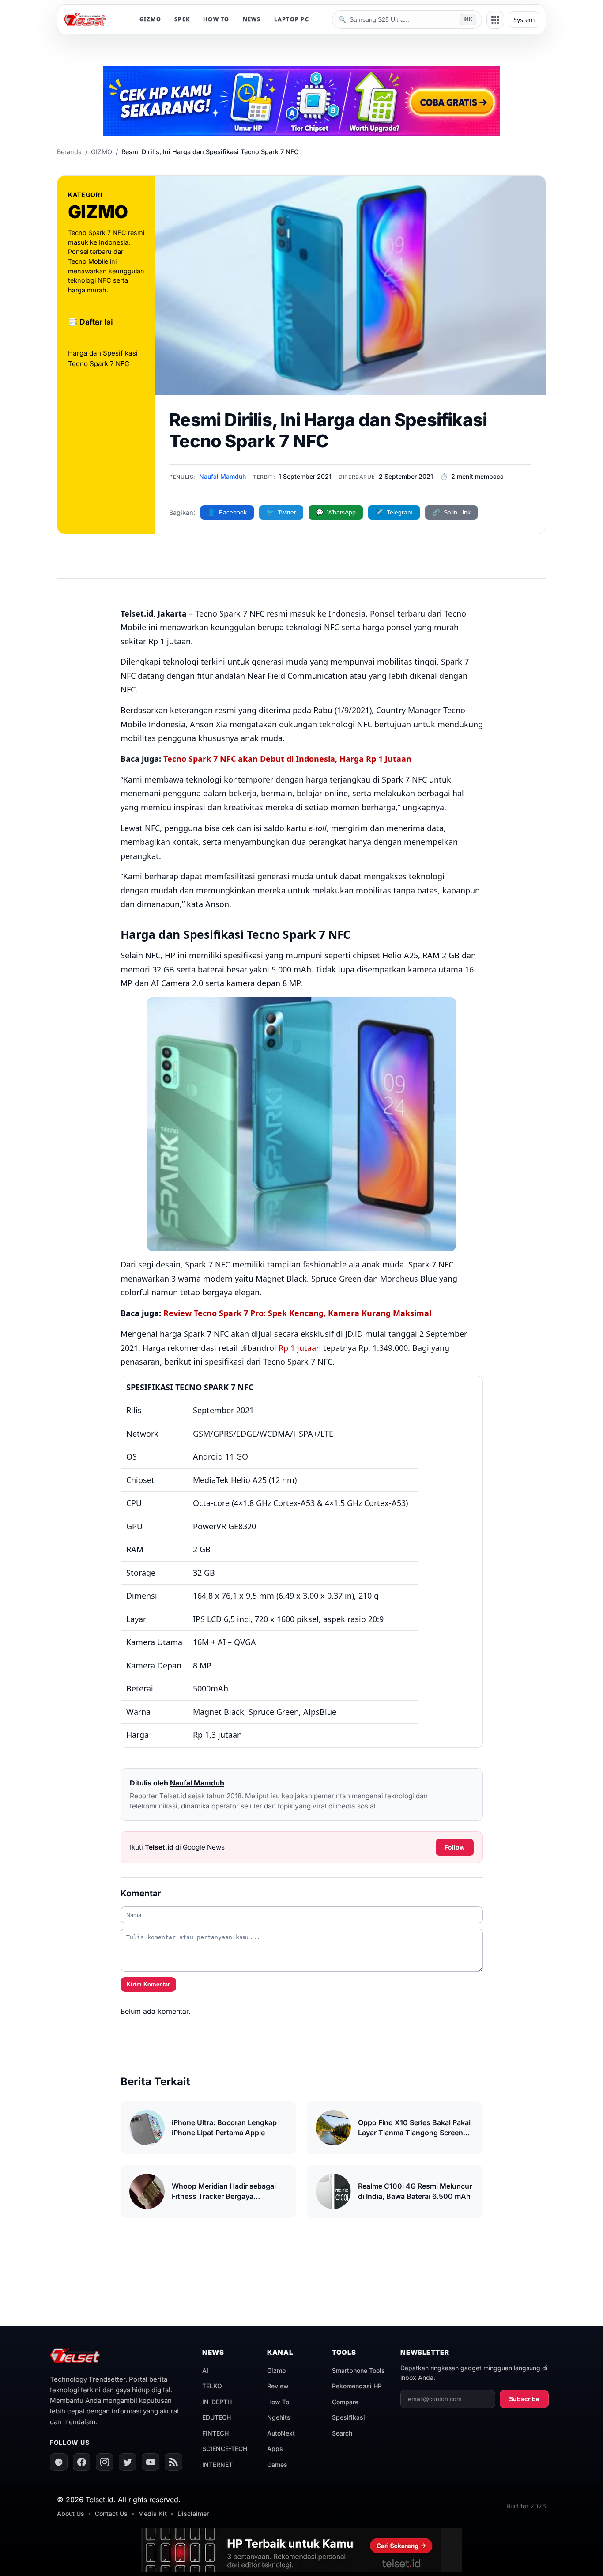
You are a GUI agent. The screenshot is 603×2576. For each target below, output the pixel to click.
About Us (71, 2514)
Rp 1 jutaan (300, 1348)
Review (278, 2386)
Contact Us (111, 2514)
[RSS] (173, 2462)
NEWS (252, 19)
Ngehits (279, 2417)
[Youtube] (151, 2462)
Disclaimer (193, 2514)
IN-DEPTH (217, 2402)
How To (278, 2402)
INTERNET (217, 2464)
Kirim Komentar (148, 1984)
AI (205, 2370)
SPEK (182, 19)
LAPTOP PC (292, 19)
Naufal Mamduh (222, 476)
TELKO (212, 2386)
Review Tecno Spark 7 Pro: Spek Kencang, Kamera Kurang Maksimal (297, 1313)
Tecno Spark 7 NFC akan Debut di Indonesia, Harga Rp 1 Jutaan (287, 759)
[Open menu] (495, 20)
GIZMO (150, 19)
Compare (345, 2402)
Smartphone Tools (358, 2370)
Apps (275, 2449)
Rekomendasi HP (357, 2386)
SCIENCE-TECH (225, 2449)
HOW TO (216, 19)
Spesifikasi (349, 2417)
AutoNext (281, 2433)
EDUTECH (217, 2417)
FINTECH (215, 2433)
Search (342, 2433)
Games (277, 2464)
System (524, 20)
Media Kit (153, 2514)
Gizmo (276, 2370)
